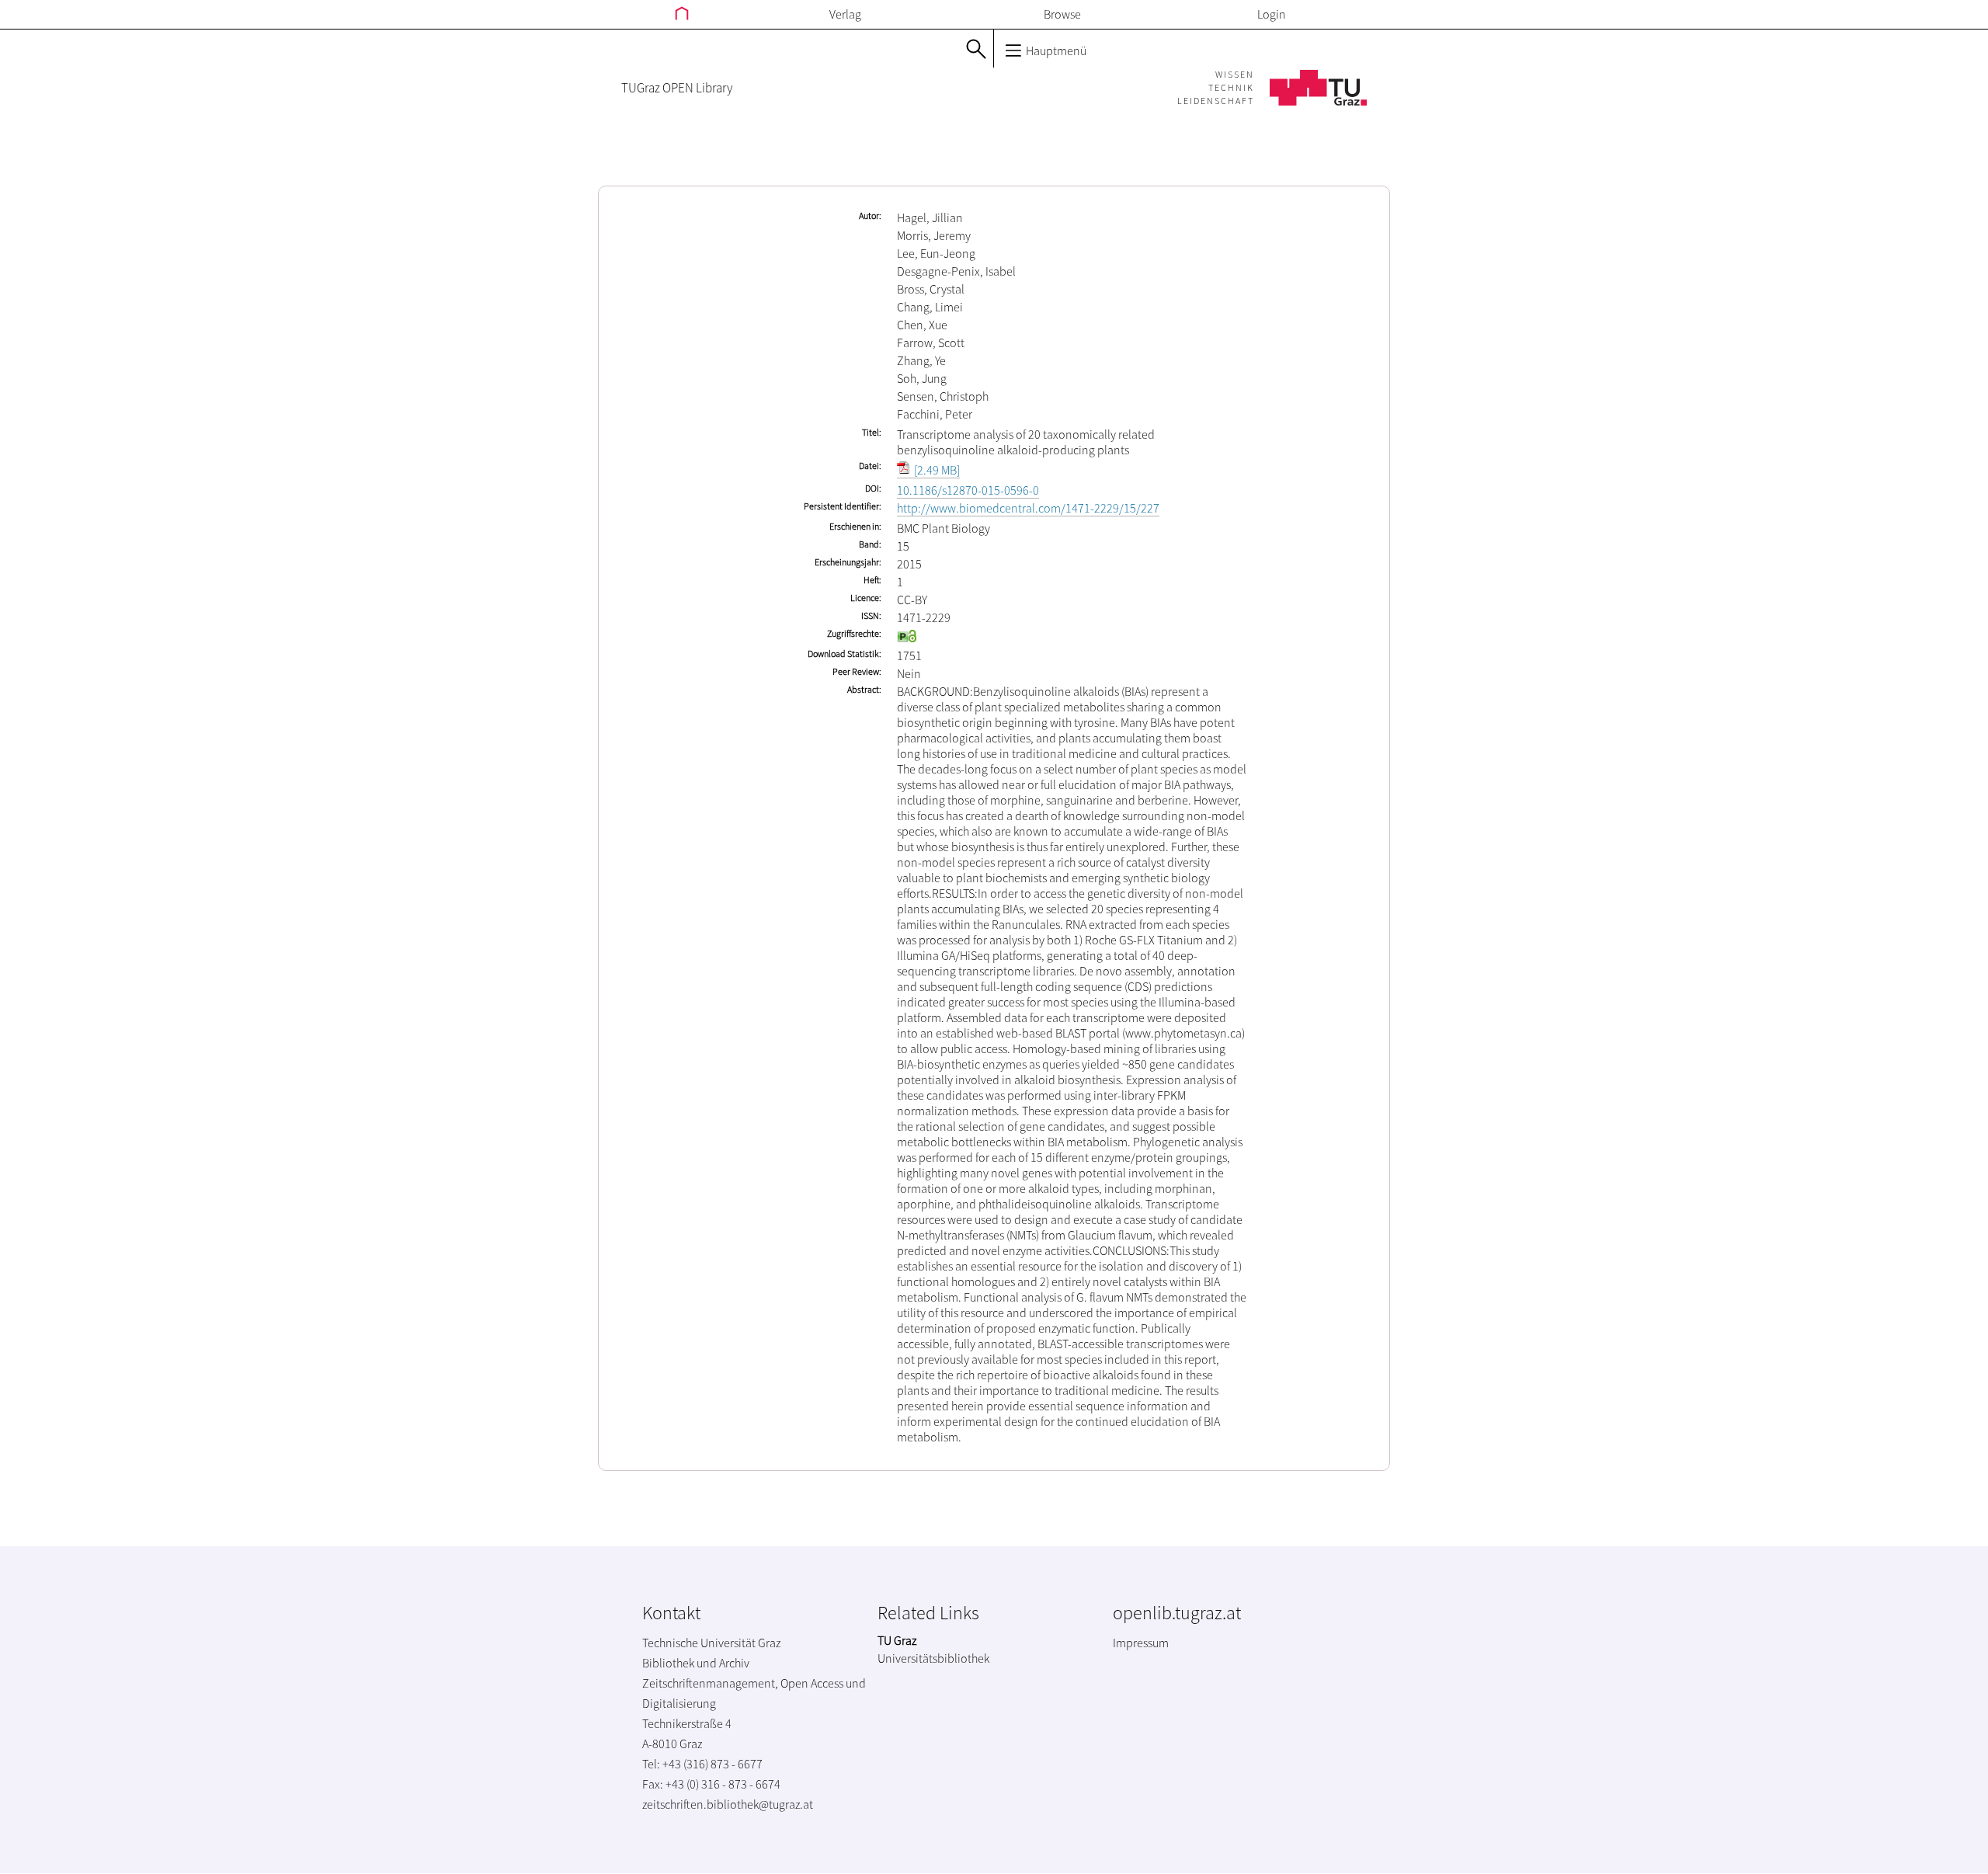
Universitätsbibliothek (933, 1658)
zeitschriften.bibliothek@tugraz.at (728, 1804)
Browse (1062, 14)
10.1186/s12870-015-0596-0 (968, 490)
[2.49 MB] (936, 470)
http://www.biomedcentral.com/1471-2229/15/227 (1028, 508)
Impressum (1141, 1643)
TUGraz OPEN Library (677, 88)
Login (1272, 14)
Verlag (845, 14)
